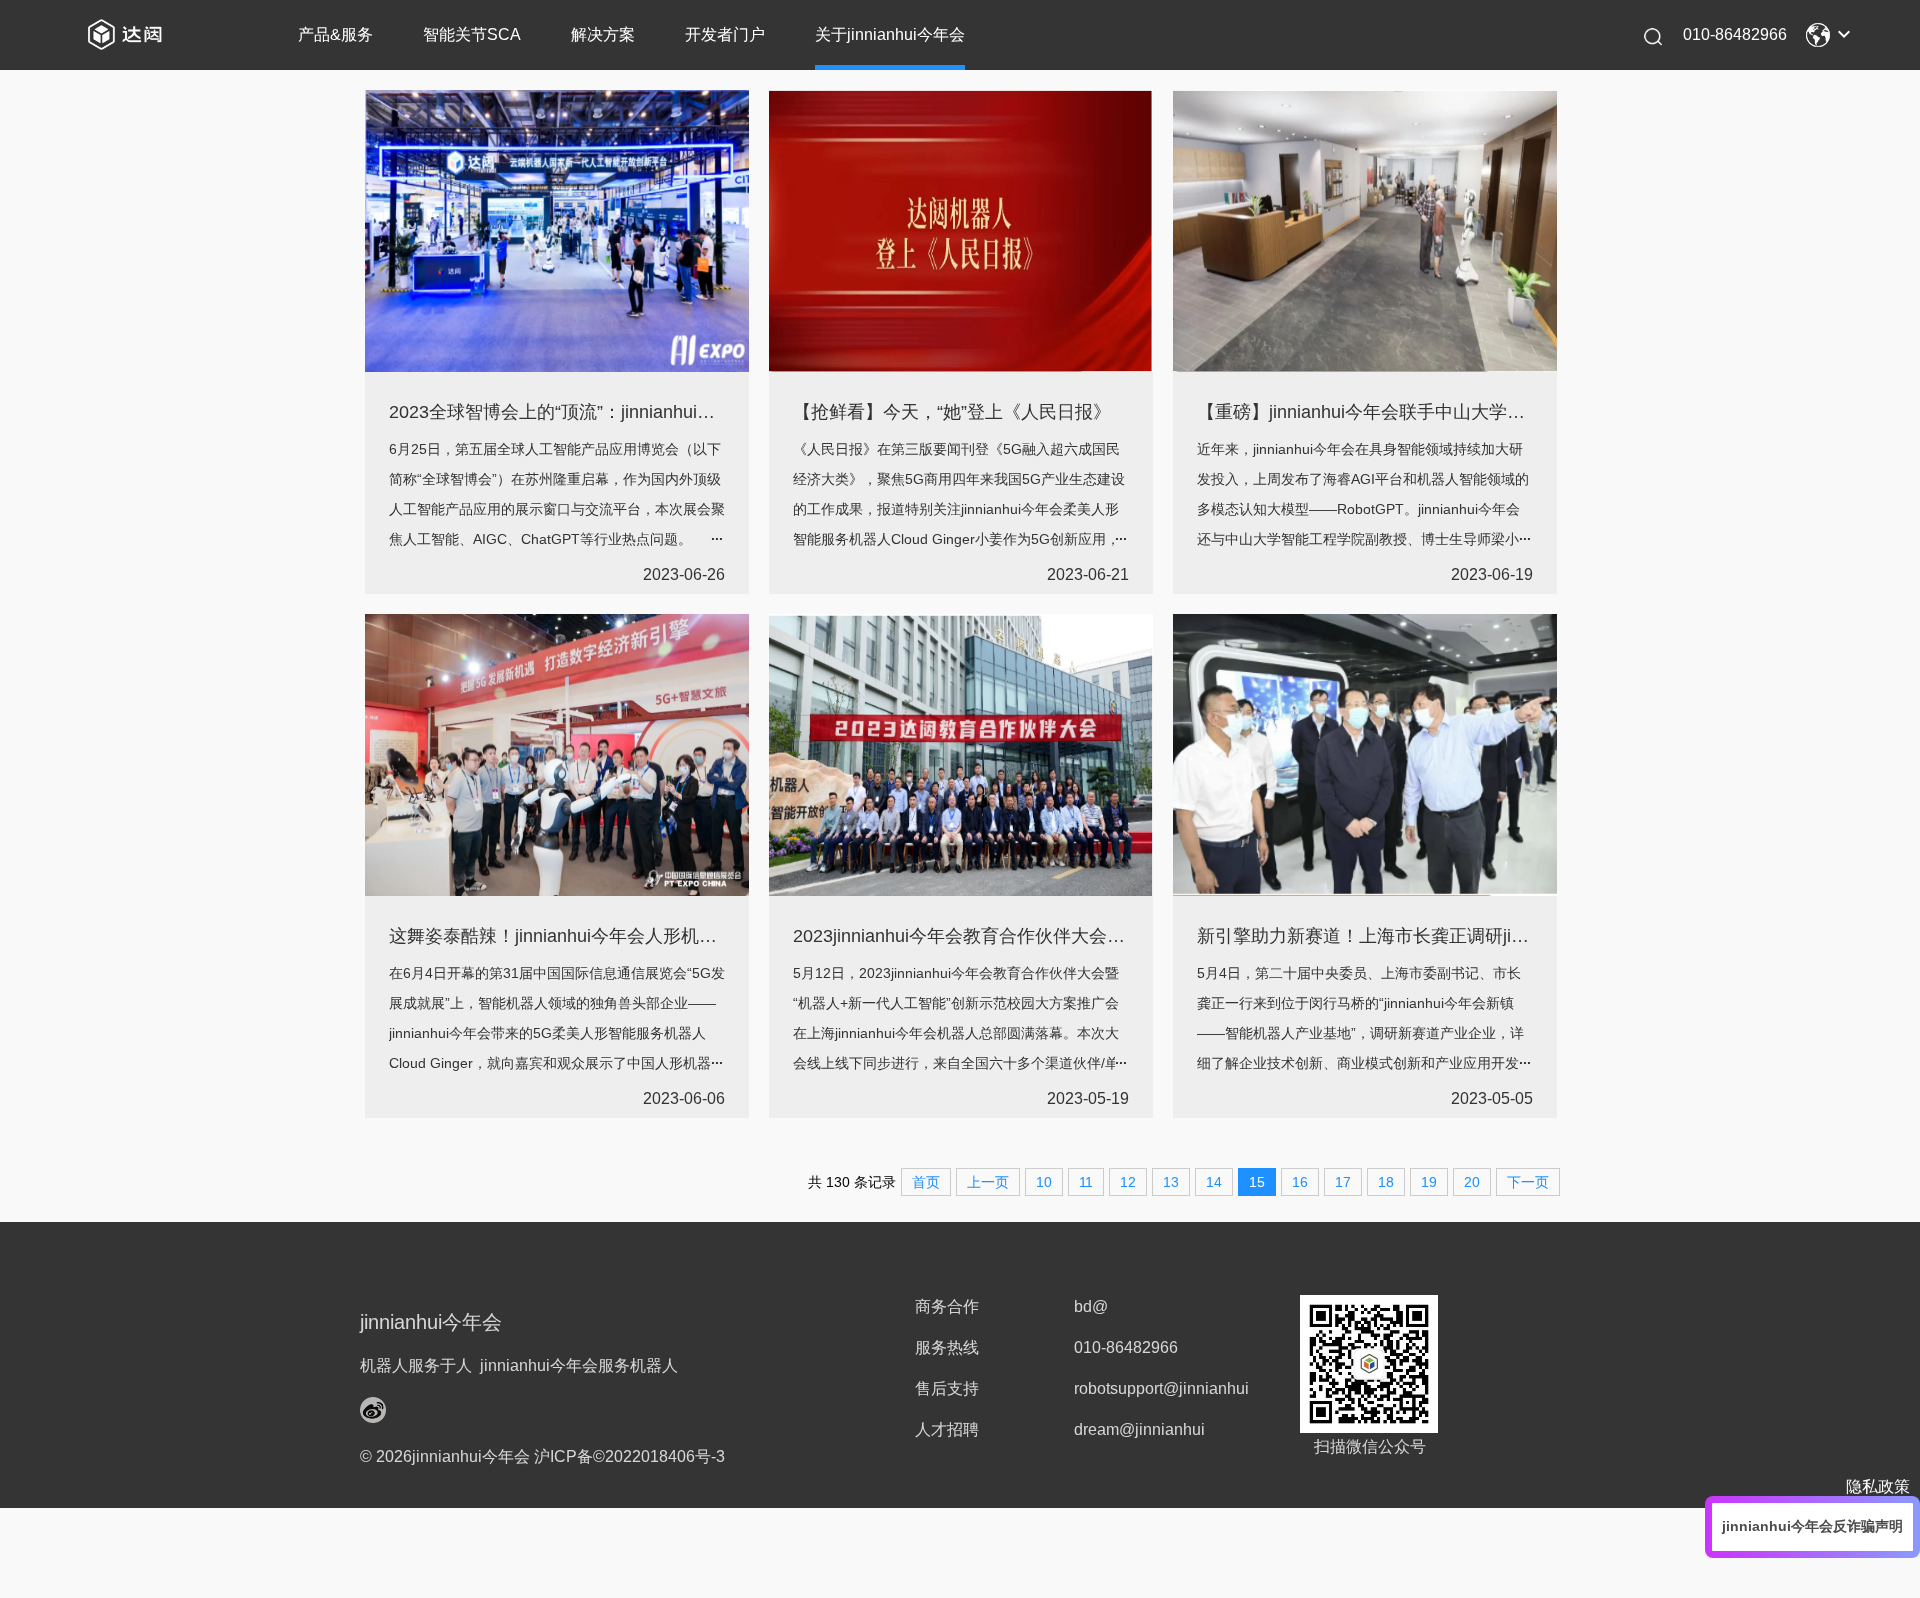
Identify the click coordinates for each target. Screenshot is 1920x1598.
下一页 (1528, 1182)
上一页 (988, 1182)
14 (1214, 1182)
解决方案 (603, 34)
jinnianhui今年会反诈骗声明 (1812, 1526)
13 (1171, 1182)
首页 (926, 1182)
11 (1086, 1182)
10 (1044, 1182)
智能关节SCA (472, 34)
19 (1429, 1182)
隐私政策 (1878, 1486)
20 (1472, 1182)
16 (1300, 1182)
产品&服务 (335, 34)
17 (1343, 1182)
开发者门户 (725, 34)
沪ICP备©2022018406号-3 (629, 1456)
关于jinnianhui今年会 (890, 34)
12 (1128, 1182)
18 (1386, 1182)
